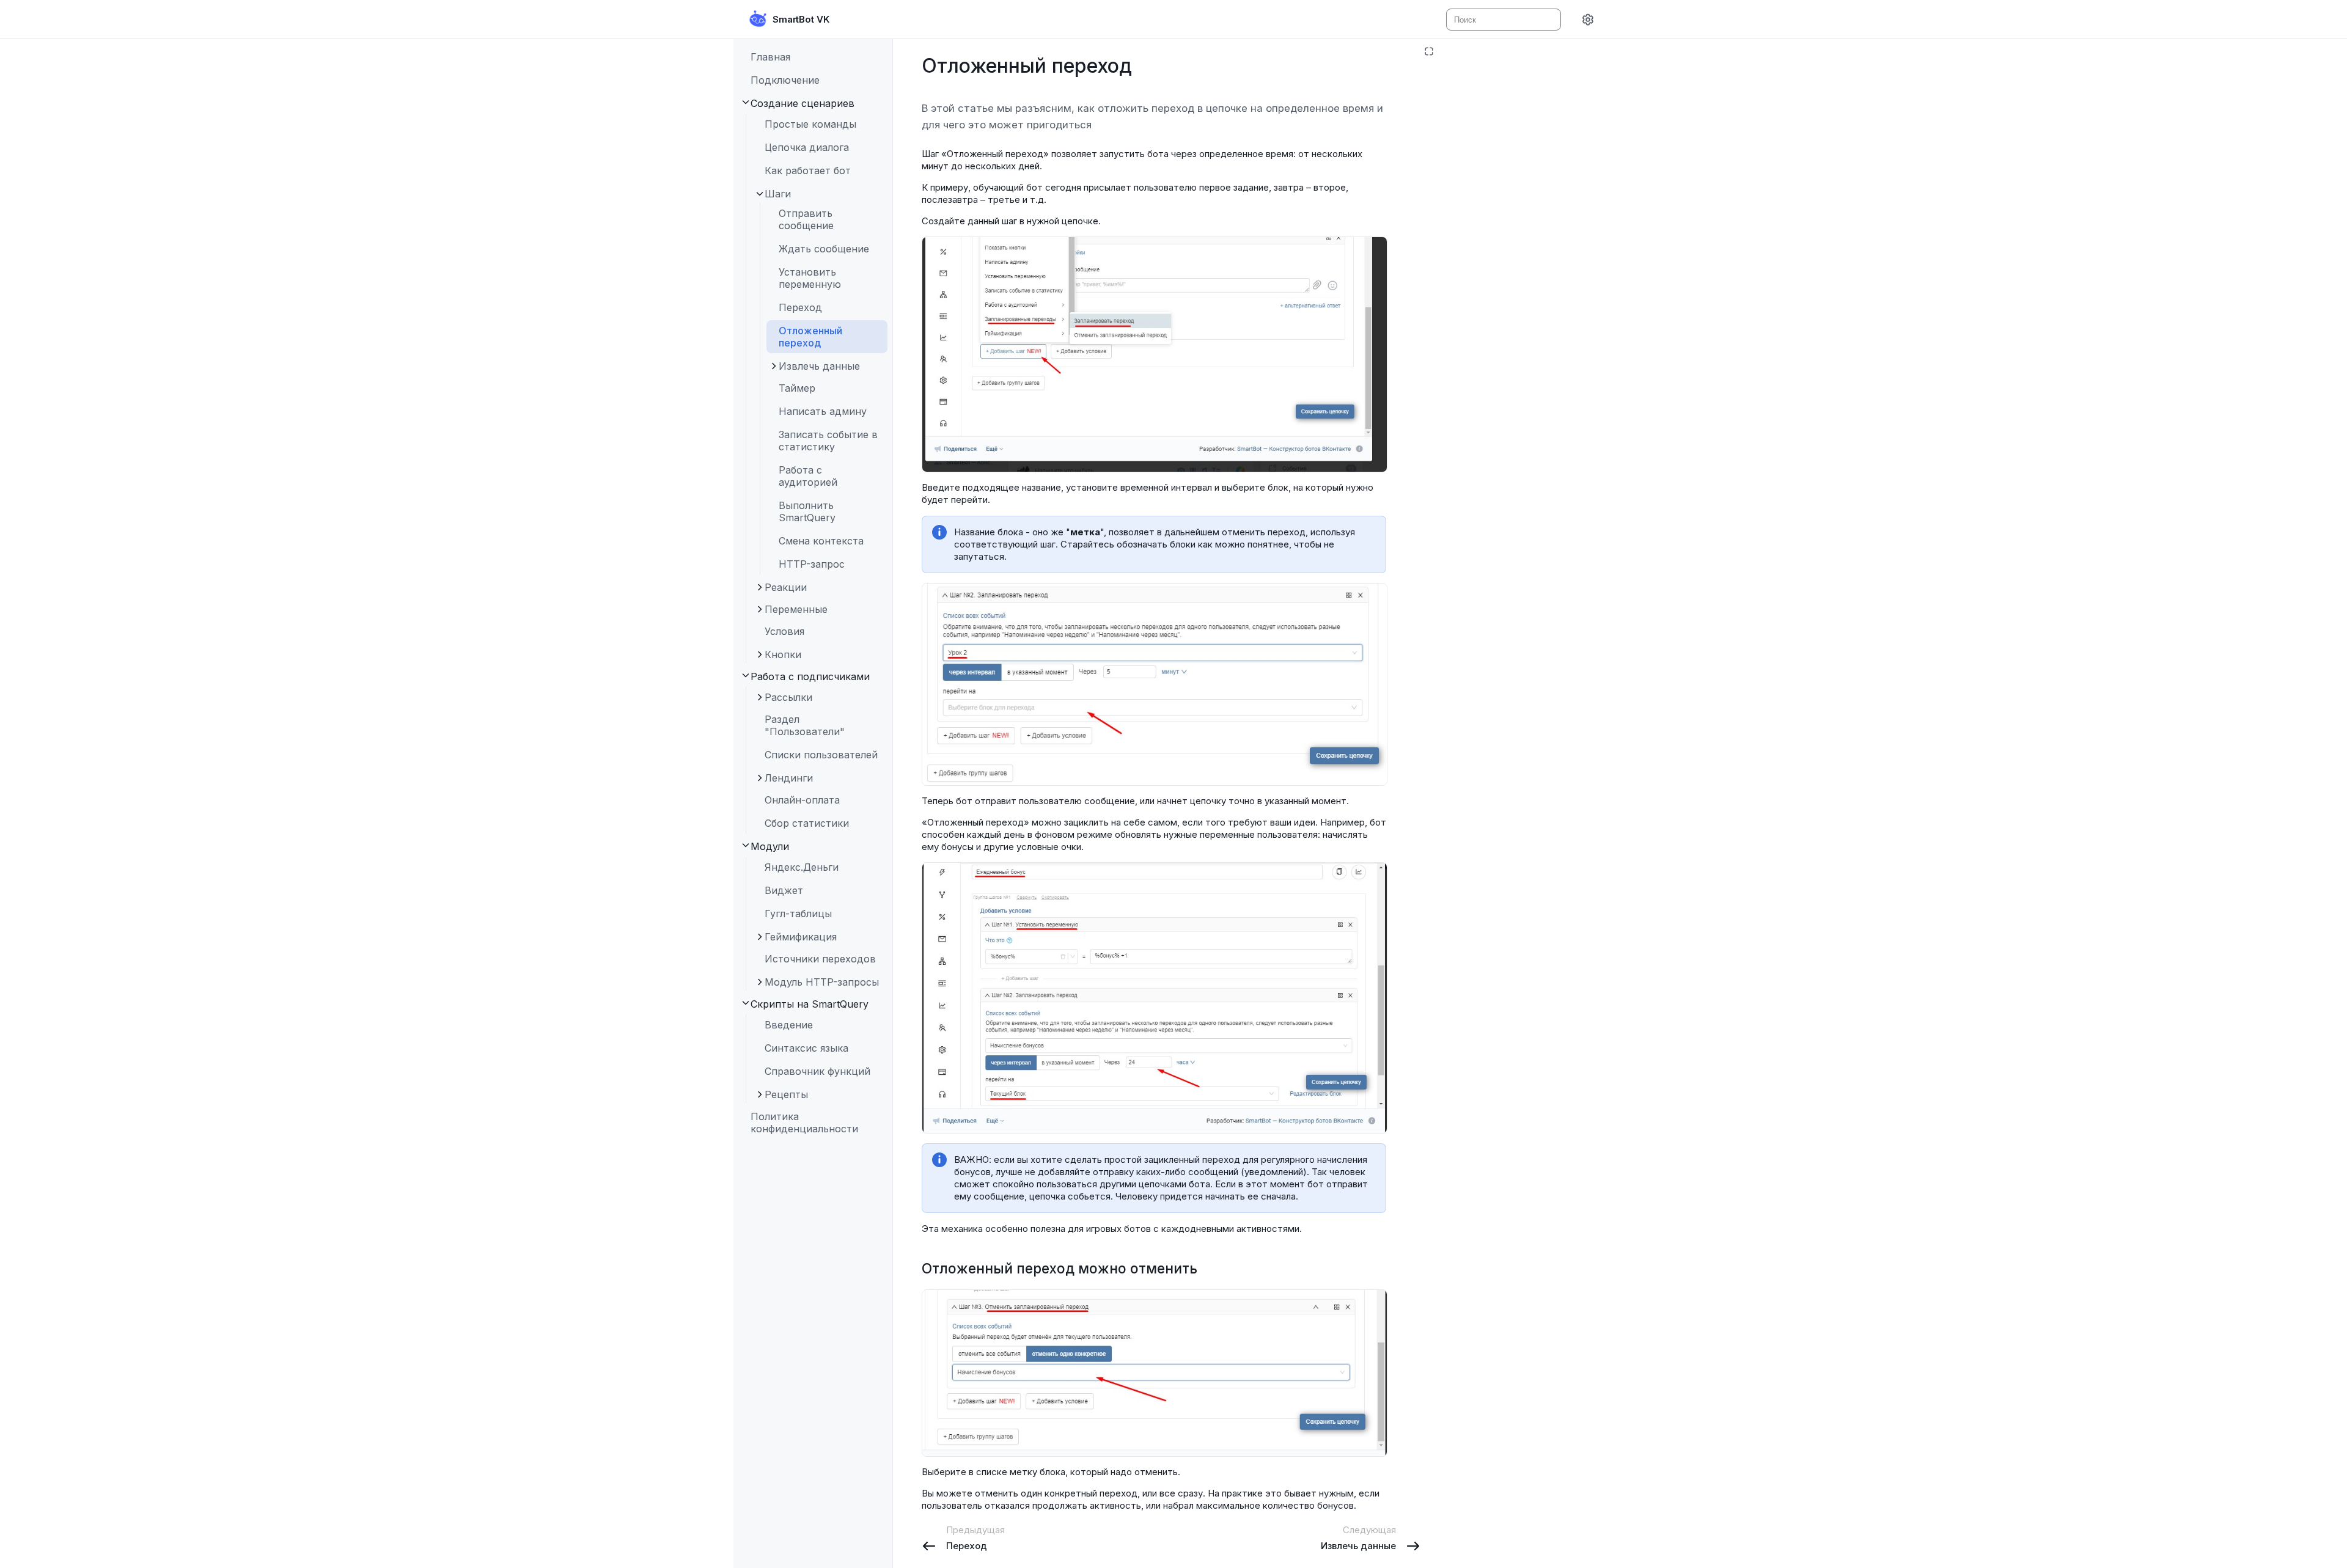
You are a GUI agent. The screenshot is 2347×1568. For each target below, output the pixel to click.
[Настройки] (1588, 20)
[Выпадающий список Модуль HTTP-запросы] (758, 982)
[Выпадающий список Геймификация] (758, 937)
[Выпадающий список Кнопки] (758, 654)
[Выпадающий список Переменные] (758, 609)
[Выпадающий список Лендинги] (758, 778)
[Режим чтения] (1429, 51)
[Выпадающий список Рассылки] (758, 697)
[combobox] (1503, 20)
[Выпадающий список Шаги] (758, 194)
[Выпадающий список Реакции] (758, 587)
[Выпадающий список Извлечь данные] (773, 366)
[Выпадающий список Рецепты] (758, 1094)
